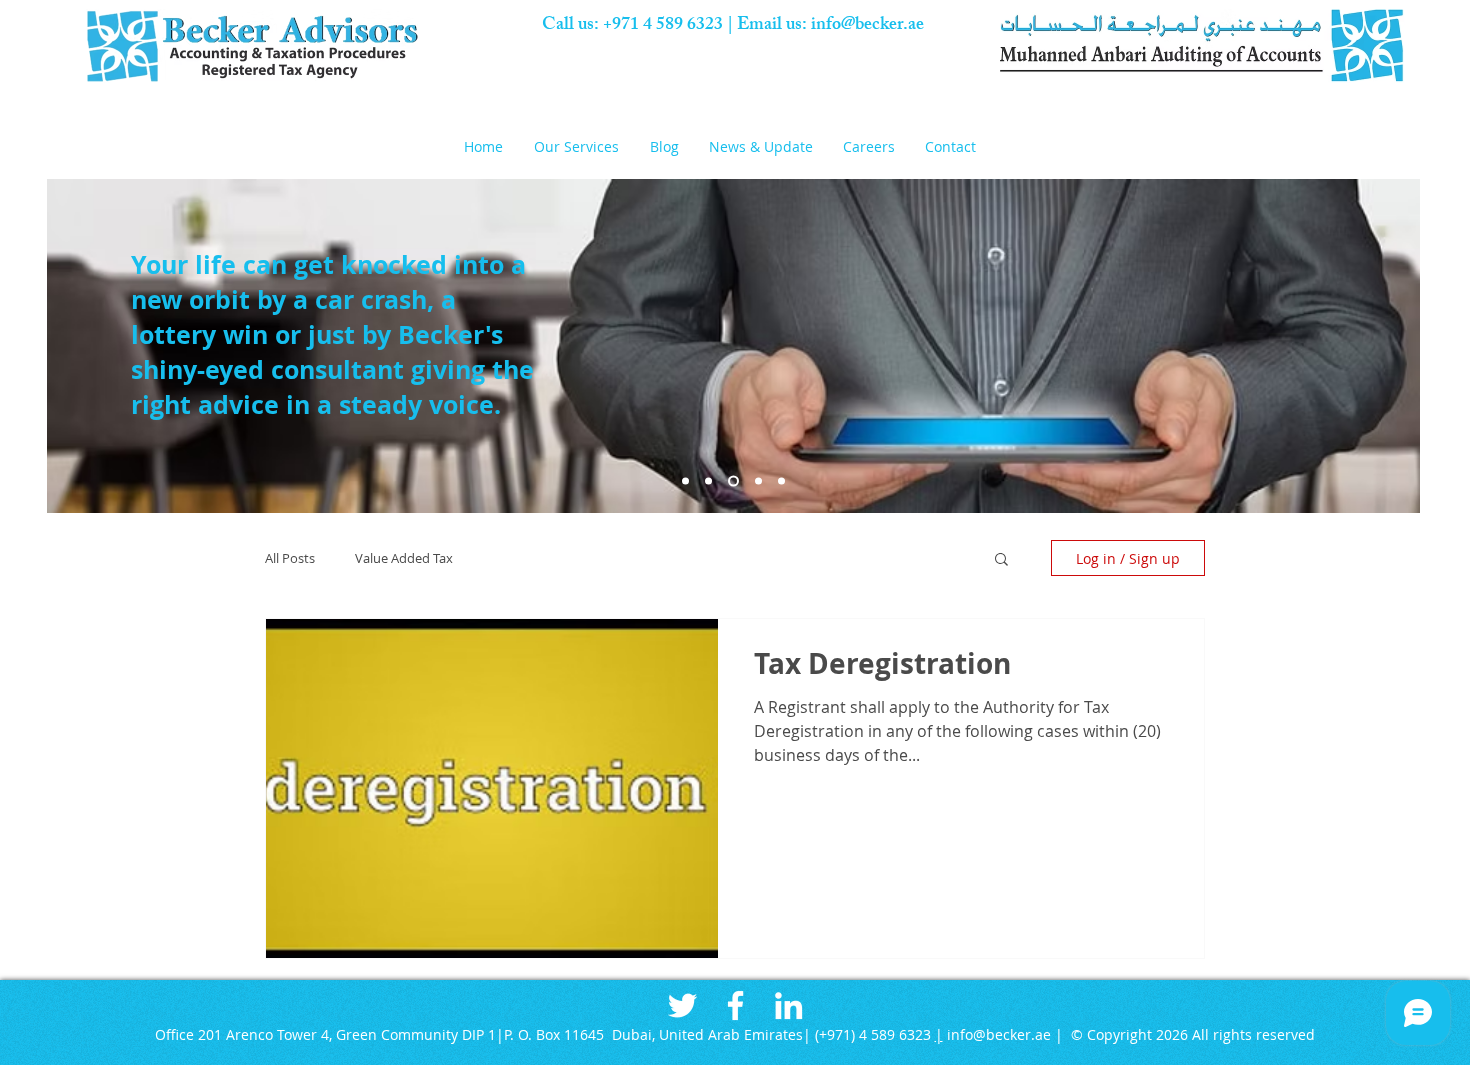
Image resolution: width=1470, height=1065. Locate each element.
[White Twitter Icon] (682, 1005)
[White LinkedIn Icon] (788, 1005)
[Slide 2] (708, 481)
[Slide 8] (758, 481)
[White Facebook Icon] (735, 1005)
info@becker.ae (867, 26)
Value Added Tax (404, 558)
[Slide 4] (733, 481)
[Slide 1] (685, 481)
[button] (582, 146)
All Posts (290, 558)
